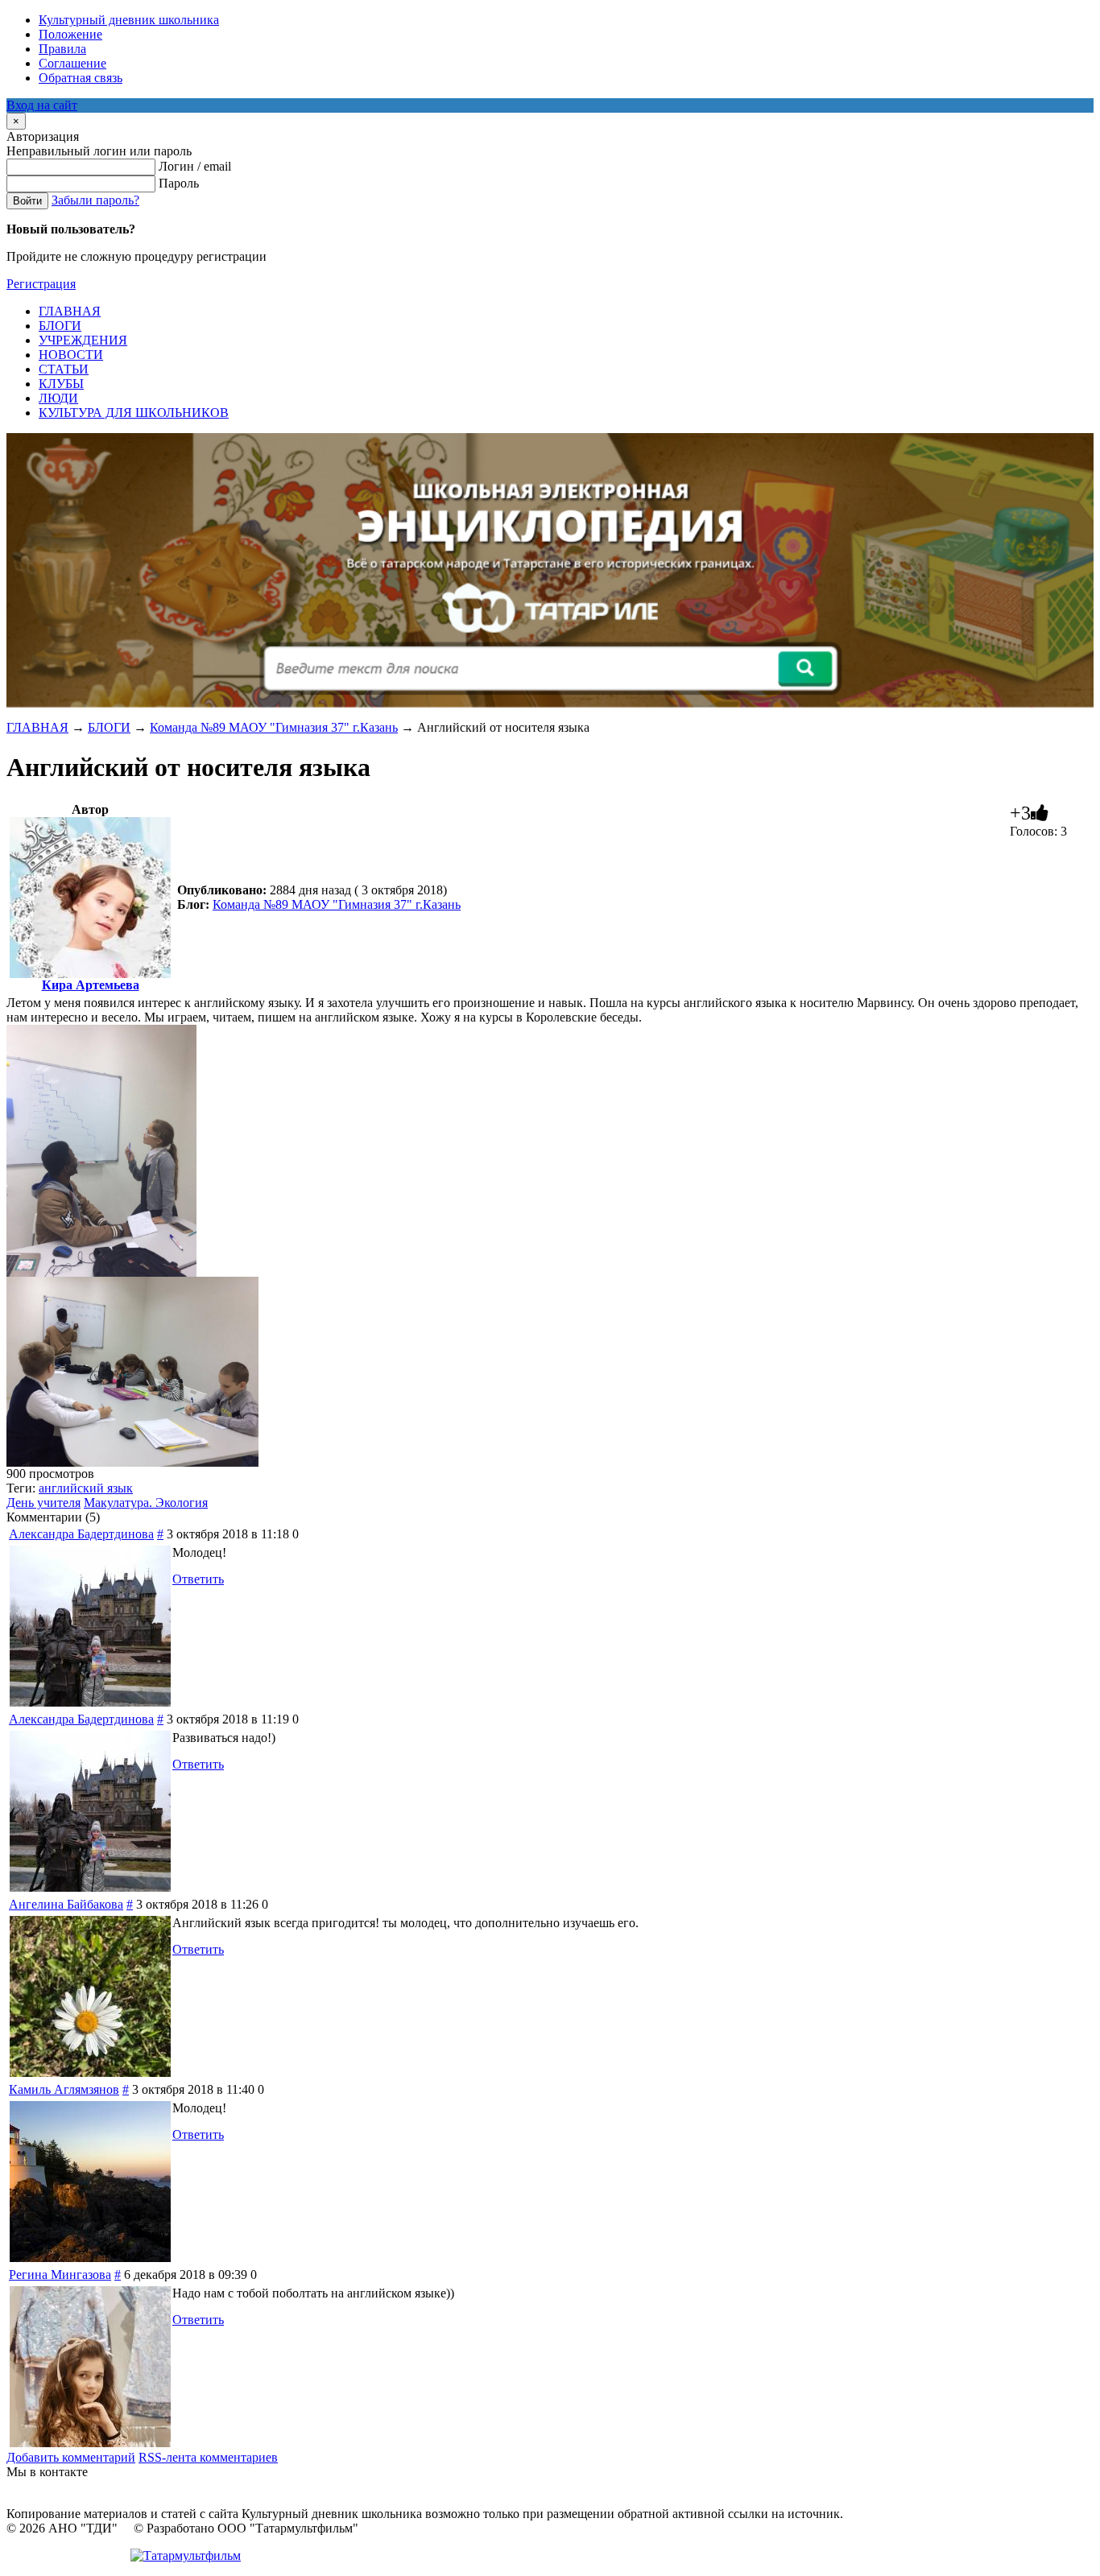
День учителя (43, 1503)
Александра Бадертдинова (81, 1534)
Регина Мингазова (60, 2275)
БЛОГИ (109, 727)
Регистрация (41, 284)
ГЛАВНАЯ (37, 727)
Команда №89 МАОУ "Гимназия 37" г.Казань (274, 727)
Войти (27, 201)
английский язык (86, 1488)
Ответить (198, 1579)
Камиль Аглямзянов (64, 2089)
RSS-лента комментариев (208, 2457)
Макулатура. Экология (146, 1503)
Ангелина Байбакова (66, 1904)
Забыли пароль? (95, 200)
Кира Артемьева (91, 985)
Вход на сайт (42, 105)
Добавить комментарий (71, 2457)
